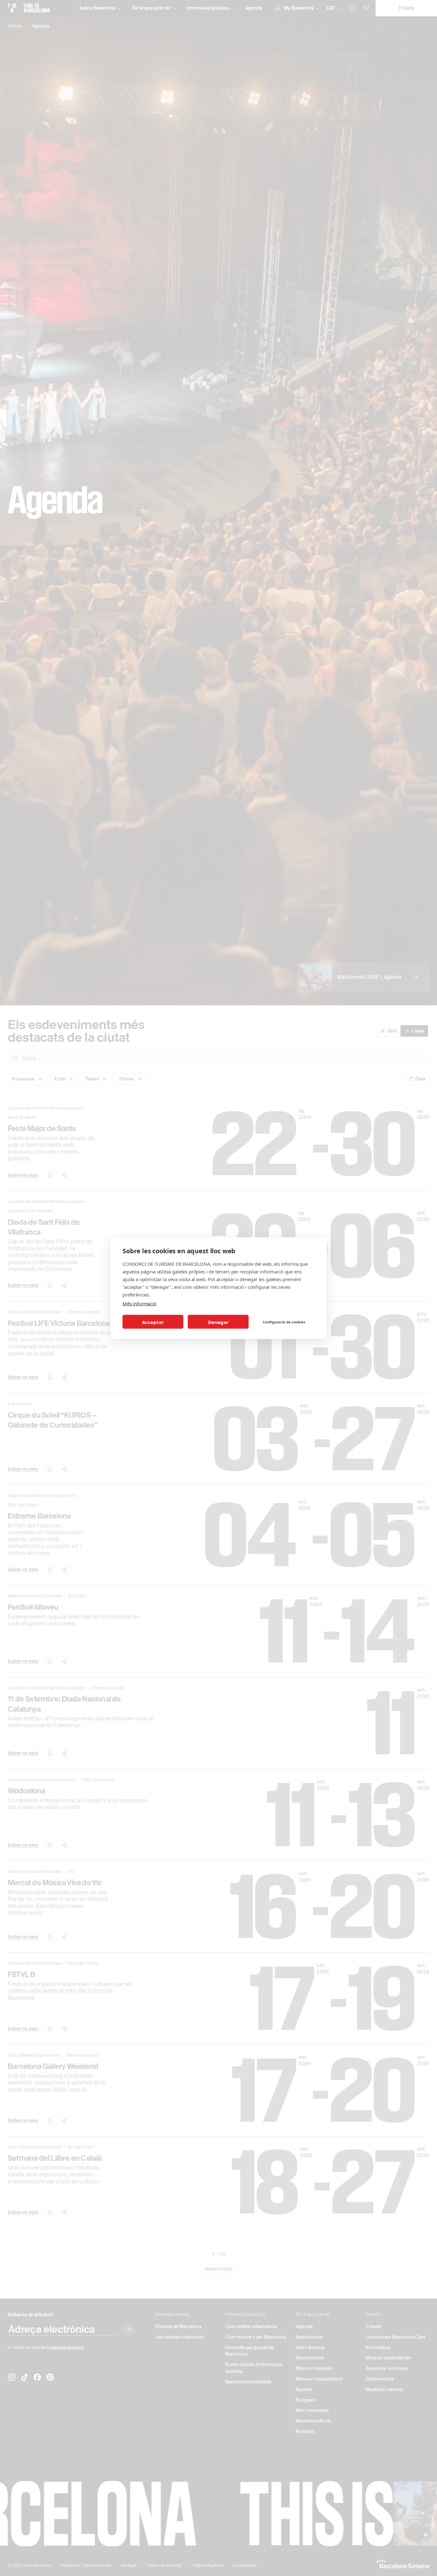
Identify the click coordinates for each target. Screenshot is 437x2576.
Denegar (218, 1322)
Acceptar (153, 1322)
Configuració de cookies (284, 1322)
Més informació (139, 1303)
